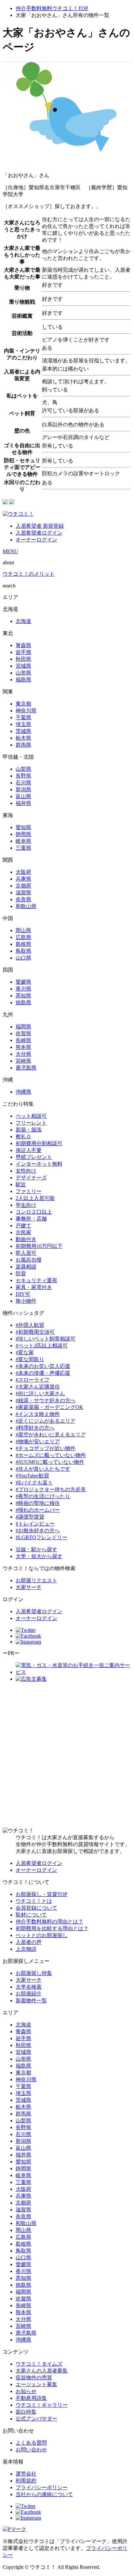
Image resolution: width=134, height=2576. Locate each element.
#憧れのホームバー (38, 1510)
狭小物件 (26, 1301)
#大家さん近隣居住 (38, 1387)
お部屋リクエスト (36, 1580)
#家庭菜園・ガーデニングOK (49, 1407)
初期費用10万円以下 (39, 1246)
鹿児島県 (26, 1068)
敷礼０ (23, 1136)
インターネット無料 (39, 1164)
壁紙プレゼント (34, 1157)
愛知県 (23, 827)
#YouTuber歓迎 (32, 1476)
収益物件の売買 (34, 2378)
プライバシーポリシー (42, 2487)
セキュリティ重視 (36, 1280)
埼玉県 (23, 724)
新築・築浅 (29, 1130)
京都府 (23, 886)
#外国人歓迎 (30, 1325)
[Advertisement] (67, 1755)
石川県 (23, 783)
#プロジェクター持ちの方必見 (51, 1489)
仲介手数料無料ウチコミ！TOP (52, 8)
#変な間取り (30, 1359)
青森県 (23, 645)
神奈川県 (26, 711)
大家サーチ (29, 1587)
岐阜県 (23, 841)
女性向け (26, 1171)
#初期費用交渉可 (35, 1332)
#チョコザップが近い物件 (46, 1448)
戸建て (23, 1226)
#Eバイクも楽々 (34, 1483)
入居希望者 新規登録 (40, 526)
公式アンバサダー (36, 2419)
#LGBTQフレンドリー (41, 1537)
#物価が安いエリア (38, 1441)
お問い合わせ (31, 2450)
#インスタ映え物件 (38, 1414)
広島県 (23, 937)
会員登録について (36, 1908)
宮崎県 (23, 1061)
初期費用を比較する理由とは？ (52, 1928)
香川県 (23, 989)
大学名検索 (29, 1987)
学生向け (26, 1205)
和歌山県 (26, 906)
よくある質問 (31, 2443)
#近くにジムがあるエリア (46, 1421)
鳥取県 (23, 951)
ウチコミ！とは (34, 1901)
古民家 (23, 1232)
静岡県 (23, 834)
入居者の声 (29, 1942)
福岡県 (23, 1027)
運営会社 (26, 2474)
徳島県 (23, 1002)
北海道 (23, 621)
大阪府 (23, 872)
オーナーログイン (36, 540)
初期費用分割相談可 (39, 1143)
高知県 (23, 996)
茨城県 (23, 731)
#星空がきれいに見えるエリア (51, 1435)
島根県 (23, 944)
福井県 (23, 803)
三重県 (23, 848)
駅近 (21, 1184)
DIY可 (23, 1294)
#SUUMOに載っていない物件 (50, 1462)
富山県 (23, 796)
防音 (21, 1273)
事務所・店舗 (31, 1219)
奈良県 (23, 899)
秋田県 (23, 659)
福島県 (23, 680)
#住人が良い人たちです (43, 1469)
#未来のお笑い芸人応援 (43, 1366)
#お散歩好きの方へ (38, 1530)
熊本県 (23, 1047)
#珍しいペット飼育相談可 (46, 1339)
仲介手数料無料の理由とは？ (49, 1922)
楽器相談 (26, 1267)
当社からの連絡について (44, 2494)
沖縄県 (23, 1092)
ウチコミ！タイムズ (39, 2364)
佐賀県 (23, 1033)
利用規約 (26, 2481)
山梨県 (23, 769)
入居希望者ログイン (39, 533)
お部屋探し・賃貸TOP (41, 1894)
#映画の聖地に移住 (38, 1503)
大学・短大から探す (39, 1556)
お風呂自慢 (29, 1260)
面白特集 (26, 2412)
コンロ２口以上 (34, 1212)
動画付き (26, 1239)
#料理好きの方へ (35, 1428)
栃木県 (23, 738)
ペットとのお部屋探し (42, 1935)
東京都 (23, 704)
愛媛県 (23, 982)
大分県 (23, 1054)
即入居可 (26, 1253)
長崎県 (23, 1040)
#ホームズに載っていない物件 (51, 1455)
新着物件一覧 (31, 2000)
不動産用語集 (31, 2398)
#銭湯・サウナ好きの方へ (46, 1400)
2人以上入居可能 (35, 1198)
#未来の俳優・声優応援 (43, 1373)
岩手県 (23, 652)
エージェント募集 (36, 2384)
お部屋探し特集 (34, 1973)
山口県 (23, 958)
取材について (31, 1915)
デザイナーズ (31, 1178)
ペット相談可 (31, 1116)
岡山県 (23, 930)
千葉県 (23, 717)
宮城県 (23, 666)
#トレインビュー (35, 1524)
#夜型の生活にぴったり (43, 1496)
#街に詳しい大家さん (40, 1394)
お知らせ (26, 2391)
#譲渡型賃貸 (30, 1517)
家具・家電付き (34, 1287)
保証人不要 (29, 1150)
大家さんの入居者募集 (42, 2371)
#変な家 (25, 1352)
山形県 (23, 673)
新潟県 (23, 789)
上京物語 (26, 1949)
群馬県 (23, 745)
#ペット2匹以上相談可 (42, 1346)
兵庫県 (23, 879)
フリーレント (31, 1123)
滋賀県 (23, 893)
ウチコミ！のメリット (29, 574)
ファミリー (29, 1191)
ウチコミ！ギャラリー (42, 2405)
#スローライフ (33, 1380)
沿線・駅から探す (36, 1549)
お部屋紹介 (29, 1994)
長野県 (23, 776)
